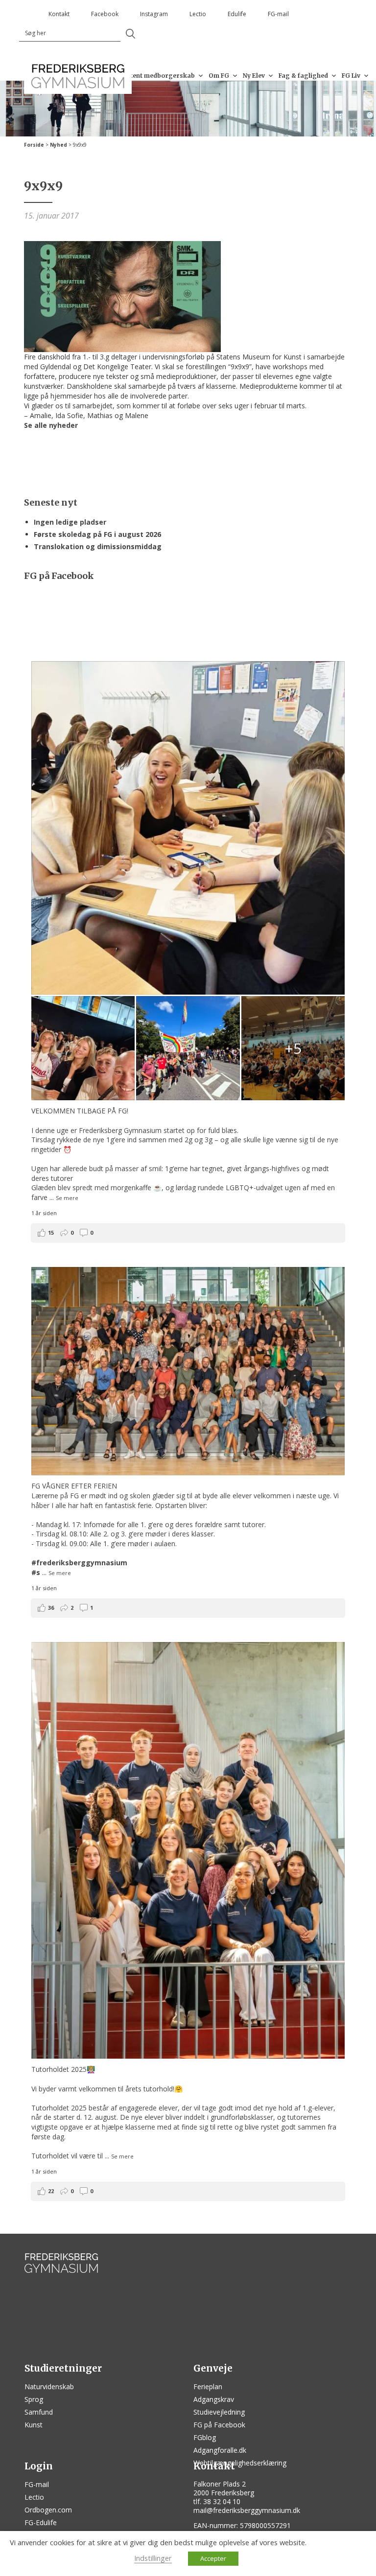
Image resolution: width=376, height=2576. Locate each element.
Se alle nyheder (51, 425)
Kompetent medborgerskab (152, 76)
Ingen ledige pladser (70, 522)
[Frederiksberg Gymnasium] (78, 76)
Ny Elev (254, 76)
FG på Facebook (219, 2425)
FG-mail (278, 14)
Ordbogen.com (48, 2510)
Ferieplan (208, 2387)
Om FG (219, 76)
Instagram (154, 14)
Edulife (237, 14)
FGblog (205, 2437)
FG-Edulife (41, 2522)
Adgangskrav (214, 2399)
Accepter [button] (213, 2558)
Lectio (198, 14)
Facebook (105, 14)
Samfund (39, 2412)
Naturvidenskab (49, 2387)
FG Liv (351, 76)
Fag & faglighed (303, 76)
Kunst (34, 2425)
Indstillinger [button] (153, 2558)
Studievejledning (219, 2412)
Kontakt (59, 14)
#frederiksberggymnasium (79, 1563)
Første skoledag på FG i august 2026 (97, 534)
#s (36, 1572)
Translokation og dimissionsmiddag (98, 546)
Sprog (34, 2399)
